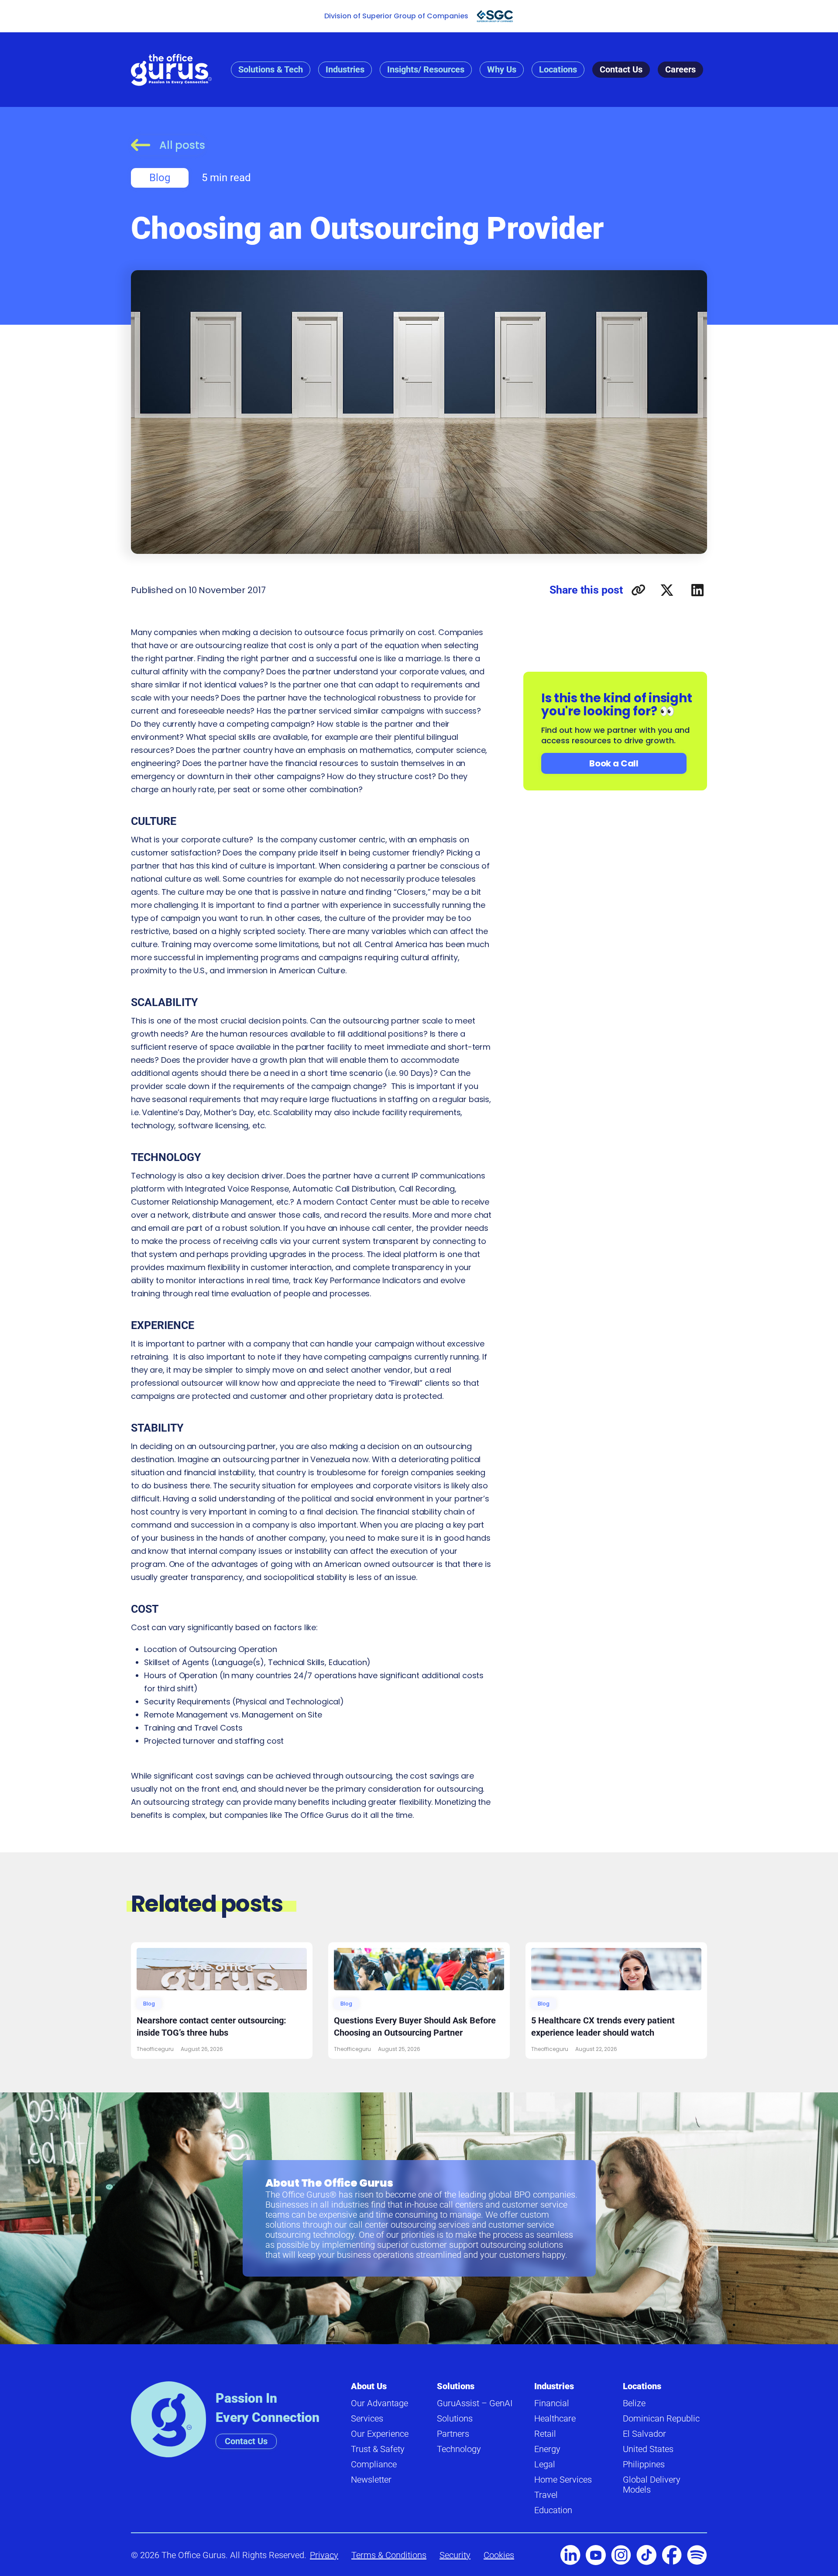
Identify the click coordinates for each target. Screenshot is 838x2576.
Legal (545, 2464)
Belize (634, 2403)
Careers (680, 69)
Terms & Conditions (389, 2555)
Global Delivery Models (652, 2485)
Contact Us (621, 69)
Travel (546, 2495)
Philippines (644, 2464)
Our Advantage (380, 2403)
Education (553, 2510)
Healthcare (555, 2419)
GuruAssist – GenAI (475, 2403)
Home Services (563, 2480)
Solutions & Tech (271, 69)
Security (455, 2555)
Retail (545, 2434)
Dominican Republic (661, 2419)
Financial (552, 2403)
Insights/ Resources (426, 69)
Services (367, 2419)
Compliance (374, 2464)
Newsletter (371, 2480)
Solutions (456, 2386)
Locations (558, 69)
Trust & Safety (378, 2449)
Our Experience (380, 2434)
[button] (667, 590)
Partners (453, 2434)
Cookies (499, 2555)
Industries (345, 69)
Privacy (324, 2555)
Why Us (502, 69)
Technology (459, 2449)
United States (648, 2449)
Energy (547, 2449)
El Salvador (644, 2434)
